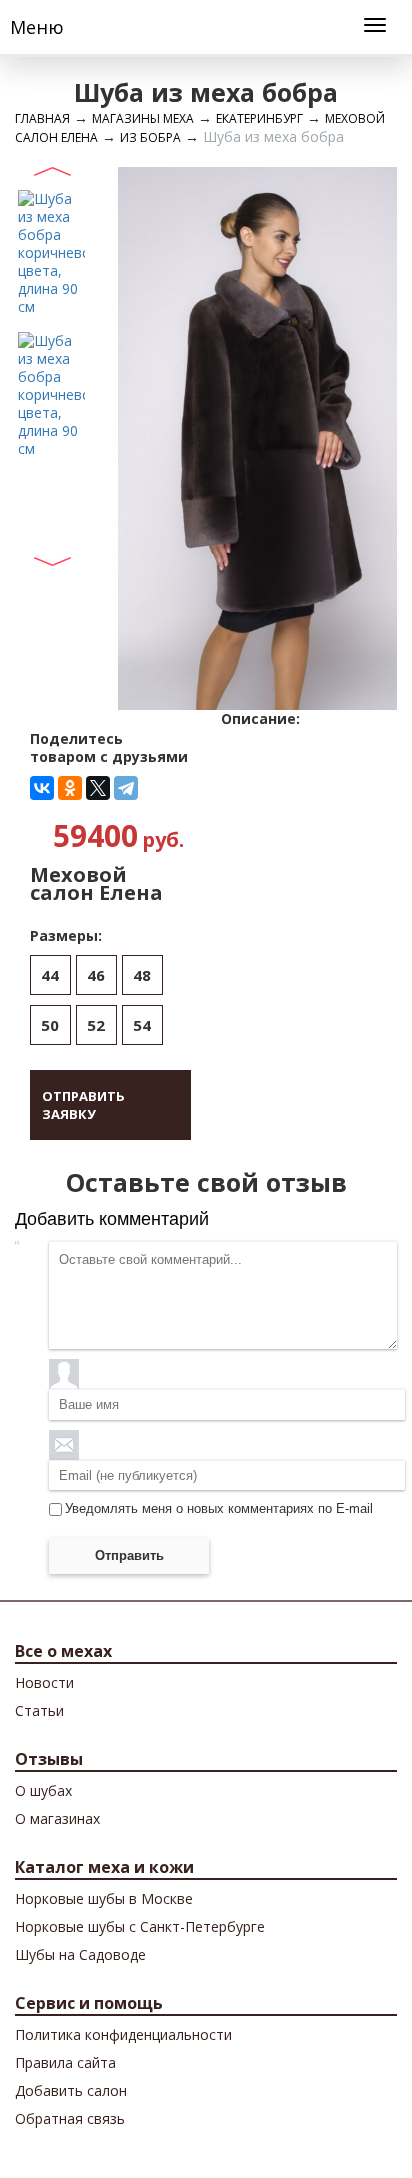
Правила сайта (65, 2062)
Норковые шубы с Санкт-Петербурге (140, 1926)
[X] (98, 788)
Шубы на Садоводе (80, 1954)
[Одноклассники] (70, 788)
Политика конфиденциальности (123, 2034)
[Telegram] (126, 788)
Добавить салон (71, 2090)
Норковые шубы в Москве (104, 1898)
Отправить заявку (83, 1105)
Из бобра (150, 137)
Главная (42, 118)
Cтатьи (39, 1710)
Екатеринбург (259, 118)
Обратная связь (70, 2118)
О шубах (43, 1790)
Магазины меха (143, 118)
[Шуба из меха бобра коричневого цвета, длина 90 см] (51, 251)
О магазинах (57, 1818)
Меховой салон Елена (96, 884)
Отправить (129, 1555)
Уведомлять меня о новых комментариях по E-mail (219, 1508)
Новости (44, 1682)
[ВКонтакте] (42, 788)
